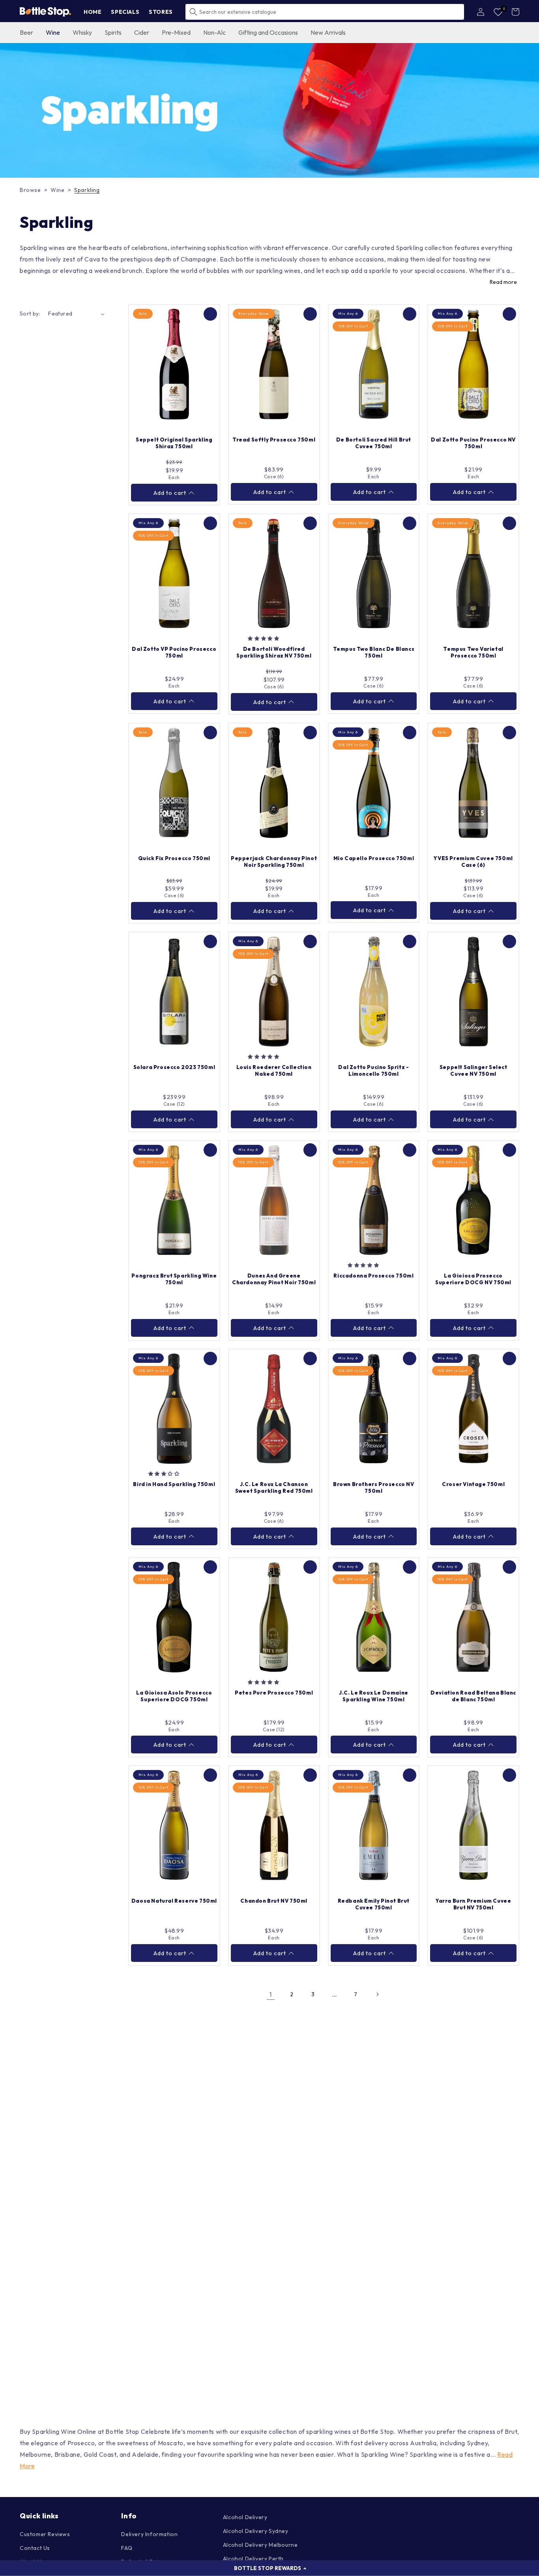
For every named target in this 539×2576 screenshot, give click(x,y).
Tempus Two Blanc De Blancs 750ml (374, 652)
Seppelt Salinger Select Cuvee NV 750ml (473, 1070)
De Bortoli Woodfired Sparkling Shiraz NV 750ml (274, 652)
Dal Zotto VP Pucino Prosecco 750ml (174, 652)
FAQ (127, 2548)
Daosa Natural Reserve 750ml (174, 1901)
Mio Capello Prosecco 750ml (374, 858)
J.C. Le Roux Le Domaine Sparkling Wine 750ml (374, 1696)
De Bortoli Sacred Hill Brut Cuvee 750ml (374, 443)
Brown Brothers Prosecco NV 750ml (374, 1487)
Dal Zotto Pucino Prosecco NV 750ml (473, 443)
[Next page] (377, 1994)
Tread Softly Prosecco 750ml (274, 440)
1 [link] (271, 1994)
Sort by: (30, 314)
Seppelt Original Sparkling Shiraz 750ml (174, 443)
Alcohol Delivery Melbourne (260, 2545)
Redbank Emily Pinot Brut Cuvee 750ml (374, 1904)
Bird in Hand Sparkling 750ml (174, 1484)
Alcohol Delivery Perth (253, 2559)
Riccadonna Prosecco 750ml (373, 1276)
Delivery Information (149, 2534)
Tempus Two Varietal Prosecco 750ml (473, 652)
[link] (269, 111)
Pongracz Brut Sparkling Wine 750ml (174, 1279)
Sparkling (87, 190)
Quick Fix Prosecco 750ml (174, 858)
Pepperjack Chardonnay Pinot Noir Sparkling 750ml (274, 861)
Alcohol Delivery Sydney (256, 2531)
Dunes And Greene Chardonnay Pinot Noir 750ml (274, 1279)
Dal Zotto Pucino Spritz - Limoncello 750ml (373, 1070)
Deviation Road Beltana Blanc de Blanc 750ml (473, 1696)
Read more (503, 282)
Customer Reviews (45, 2534)
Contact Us (35, 2548)
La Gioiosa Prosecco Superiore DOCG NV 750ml (473, 1279)
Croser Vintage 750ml (473, 1484)
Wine (57, 190)
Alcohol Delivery (245, 2517)
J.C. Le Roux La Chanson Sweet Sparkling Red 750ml (274, 1487)
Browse (30, 190)
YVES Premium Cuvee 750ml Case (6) (473, 861)
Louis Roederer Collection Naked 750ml (274, 1070)
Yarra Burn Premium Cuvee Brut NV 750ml (473, 1904)
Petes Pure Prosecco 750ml (274, 1693)
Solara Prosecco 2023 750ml (174, 1067)
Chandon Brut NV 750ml (274, 1901)
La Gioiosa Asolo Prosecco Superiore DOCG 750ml (174, 1696)
